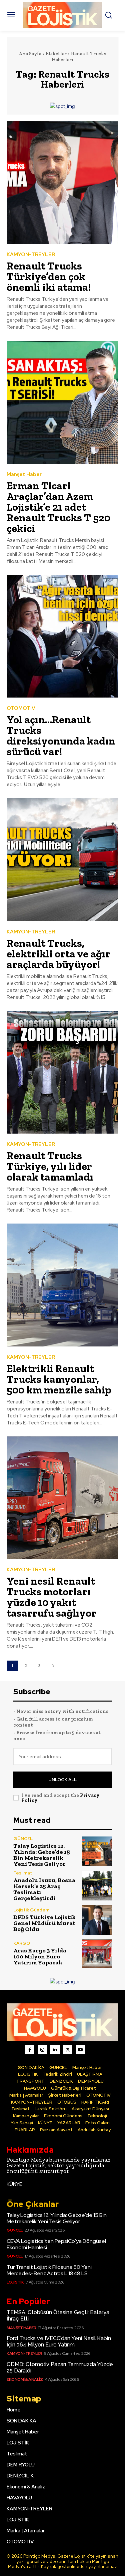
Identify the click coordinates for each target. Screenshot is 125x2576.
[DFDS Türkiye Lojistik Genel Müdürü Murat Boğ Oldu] (97, 1920)
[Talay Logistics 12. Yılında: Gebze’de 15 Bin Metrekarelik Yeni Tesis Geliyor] (97, 1851)
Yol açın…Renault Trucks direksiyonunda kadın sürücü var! (61, 736)
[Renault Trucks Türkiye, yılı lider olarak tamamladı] (62, 1072)
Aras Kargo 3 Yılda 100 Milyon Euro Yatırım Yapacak (40, 1956)
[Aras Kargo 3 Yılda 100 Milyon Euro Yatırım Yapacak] (97, 1954)
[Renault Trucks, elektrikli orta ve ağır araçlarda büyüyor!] (62, 860)
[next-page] (53, 1666)
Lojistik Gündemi (32, 1910)
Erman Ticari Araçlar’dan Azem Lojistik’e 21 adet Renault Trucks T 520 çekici (58, 507)
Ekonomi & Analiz (25, 2379)
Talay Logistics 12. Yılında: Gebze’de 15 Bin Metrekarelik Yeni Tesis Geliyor (42, 1855)
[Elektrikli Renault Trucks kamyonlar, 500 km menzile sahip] (62, 1285)
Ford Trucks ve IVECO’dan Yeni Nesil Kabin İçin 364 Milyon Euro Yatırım (59, 2341)
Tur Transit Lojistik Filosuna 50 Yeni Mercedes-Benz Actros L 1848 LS (49, 2270)
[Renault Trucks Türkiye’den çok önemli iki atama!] (62, 183)
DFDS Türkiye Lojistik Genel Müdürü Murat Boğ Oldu (44, 1923)
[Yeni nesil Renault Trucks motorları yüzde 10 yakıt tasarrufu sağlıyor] (62, 1498)
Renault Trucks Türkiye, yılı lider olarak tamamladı (51, 1166)
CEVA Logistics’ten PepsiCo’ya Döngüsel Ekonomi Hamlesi (56, 2244)
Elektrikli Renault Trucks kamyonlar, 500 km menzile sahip (59, 1379)
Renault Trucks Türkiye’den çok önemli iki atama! (49, 276)
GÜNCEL (23, 1839)
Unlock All (62, 1780)
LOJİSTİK (15, 2282)
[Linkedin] (55, 2050)
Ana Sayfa (30, 54)
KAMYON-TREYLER (31, 255)
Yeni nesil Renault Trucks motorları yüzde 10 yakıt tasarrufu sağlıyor (51, 1597)
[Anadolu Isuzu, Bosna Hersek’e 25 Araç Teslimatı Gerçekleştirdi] (97, 1886)
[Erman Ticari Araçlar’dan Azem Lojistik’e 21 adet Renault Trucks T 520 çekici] (62, 402)
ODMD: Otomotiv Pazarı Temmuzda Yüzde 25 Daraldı (60, 2367)
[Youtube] (80, 2050)
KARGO (22, 1943)
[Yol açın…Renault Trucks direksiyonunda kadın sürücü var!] (62, 636)
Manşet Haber (24, 475)
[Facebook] (30, 2050)
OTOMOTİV (21, 708)
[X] (68, 2050)
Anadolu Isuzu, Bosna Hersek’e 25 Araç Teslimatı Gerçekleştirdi (44, 1889)
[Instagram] (42, 2050)
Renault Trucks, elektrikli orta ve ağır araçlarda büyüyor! (58, 954)
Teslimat (23, 1873)
